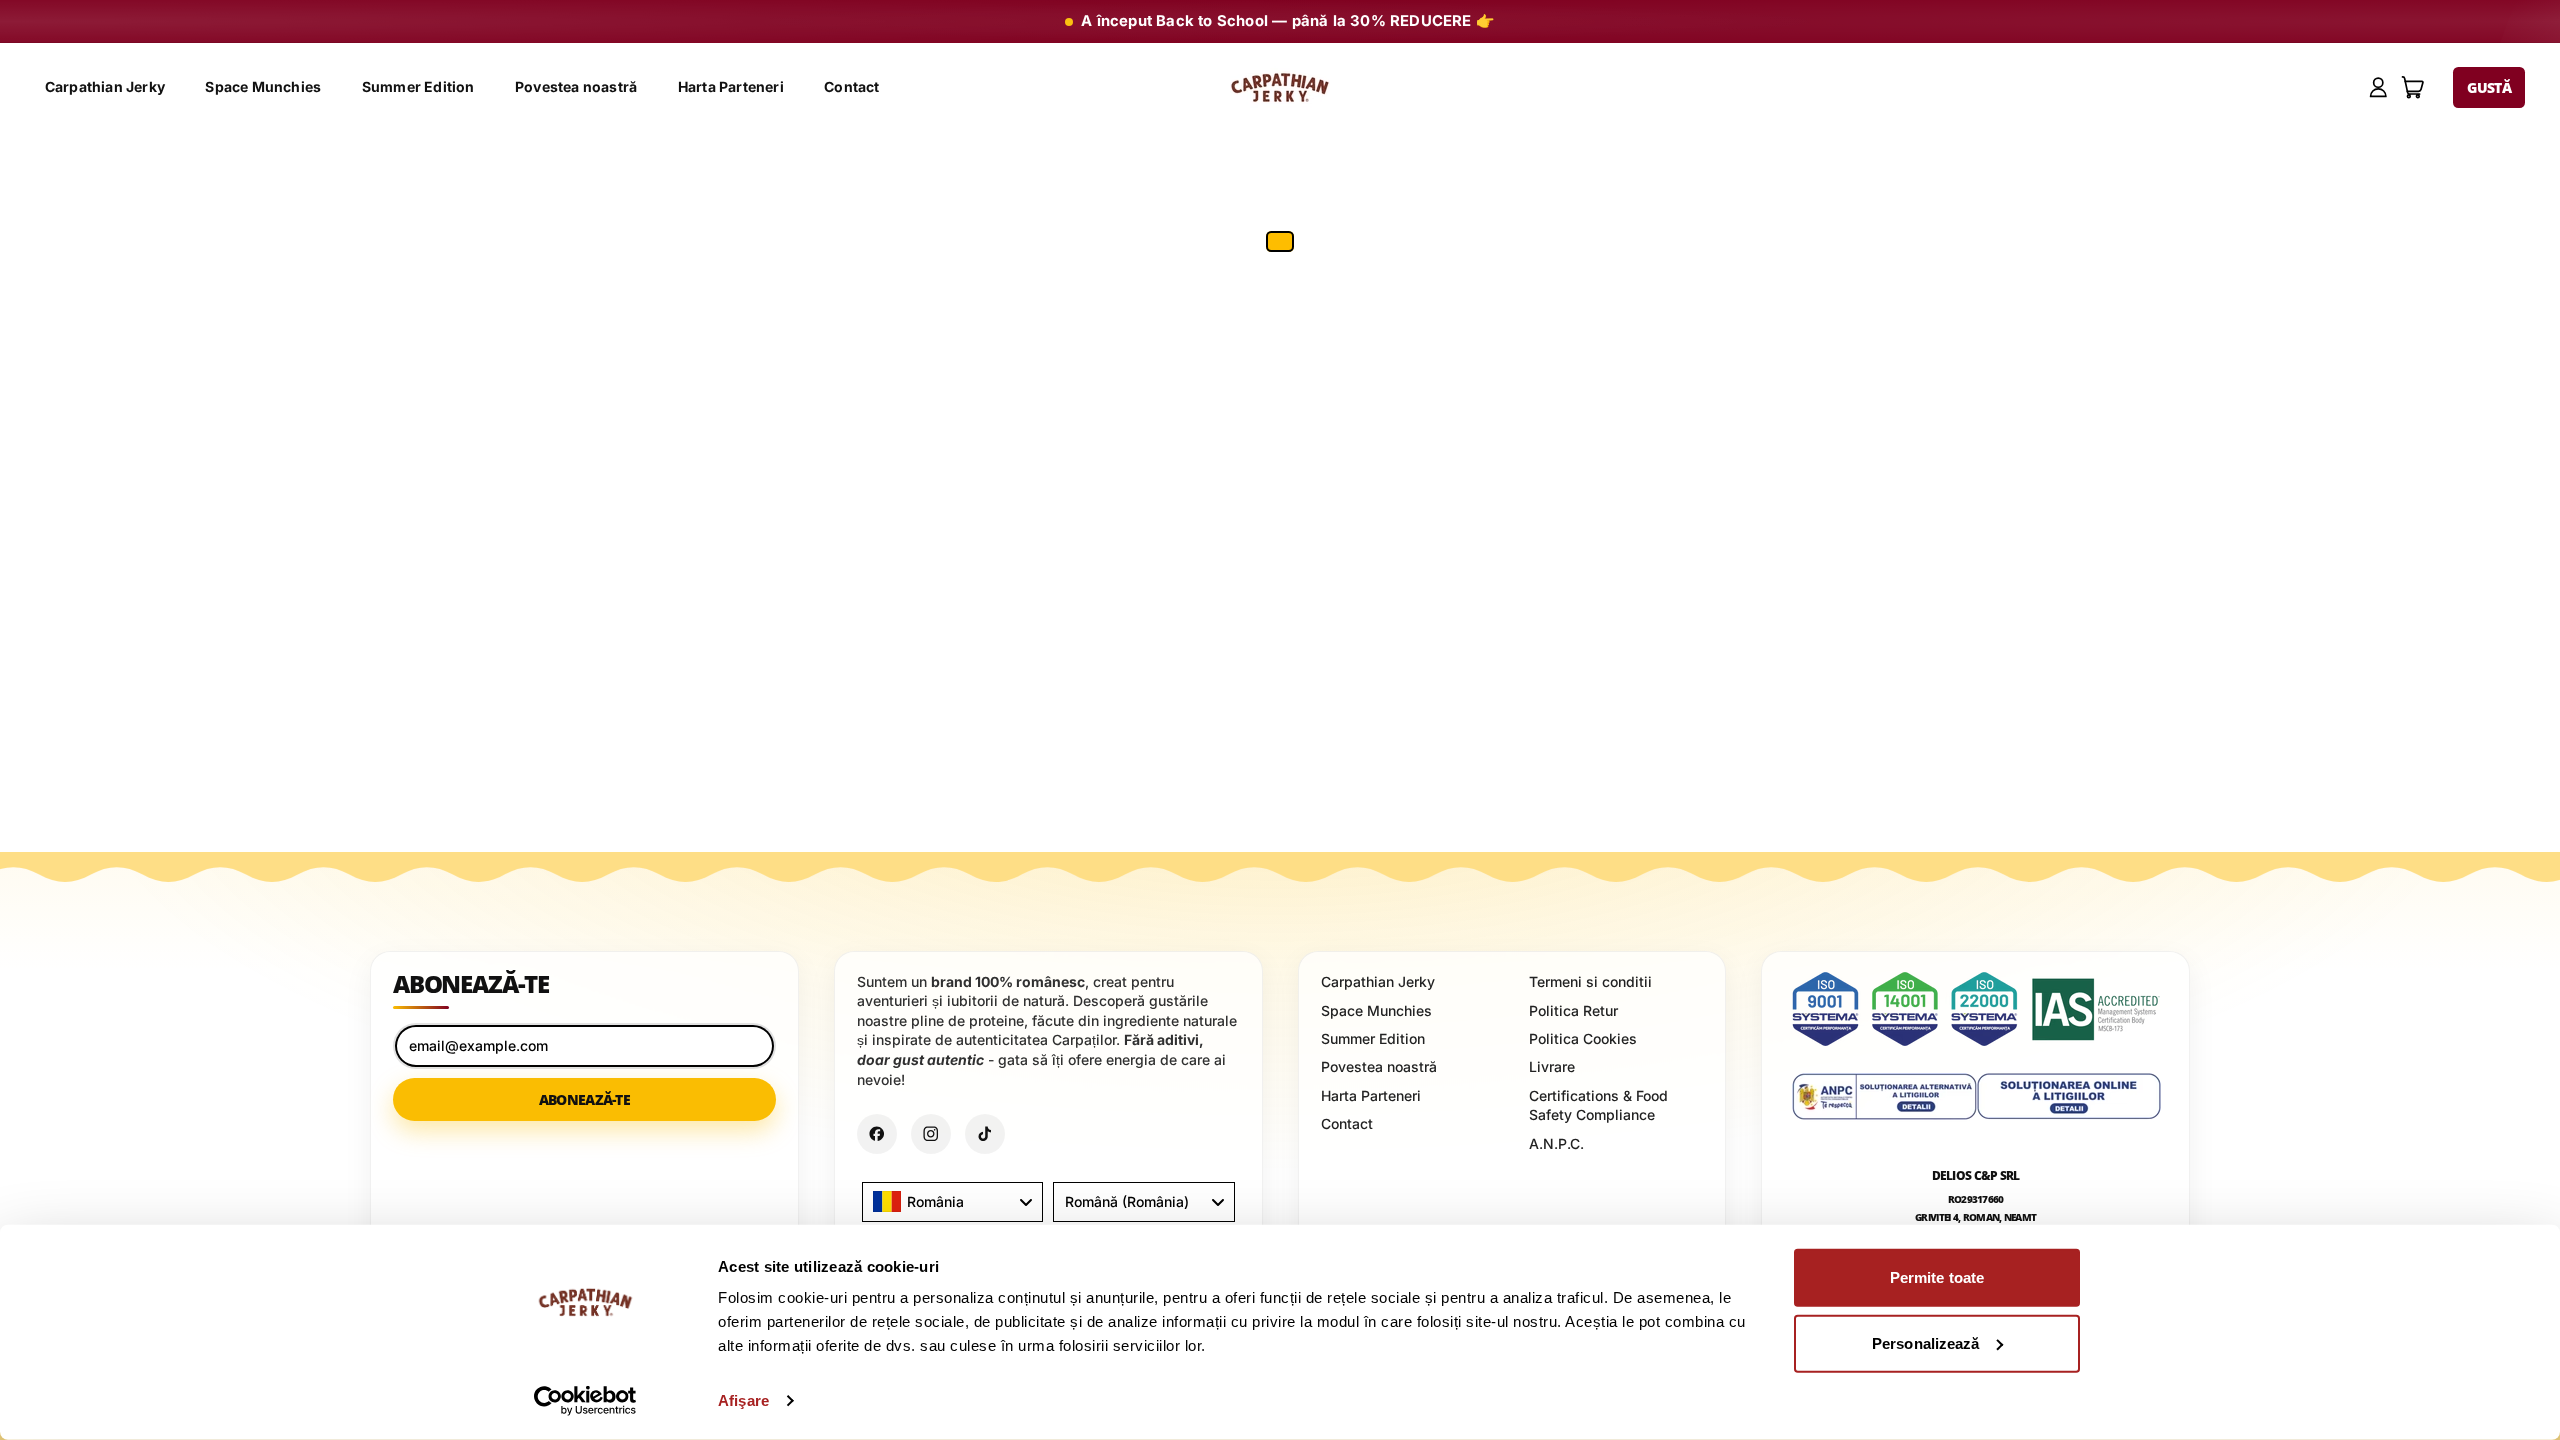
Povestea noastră (576, 86)
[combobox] (952, 1202)
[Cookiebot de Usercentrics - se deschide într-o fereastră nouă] (585, 1401)
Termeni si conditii (1590, 981)
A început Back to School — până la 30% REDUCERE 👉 (1288, 21)
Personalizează (1925, 1342)
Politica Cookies (1583, 1037)
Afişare (743, 1400)
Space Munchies (263, 86)
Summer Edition (418, 86)
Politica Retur (1573, 1009)
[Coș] (2413, 87)
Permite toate (1937, 1277)
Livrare (1552, 1066)
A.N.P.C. (1556, 1142)
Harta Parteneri (731, 86)
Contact (851, 86)
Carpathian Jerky (105, 86)
